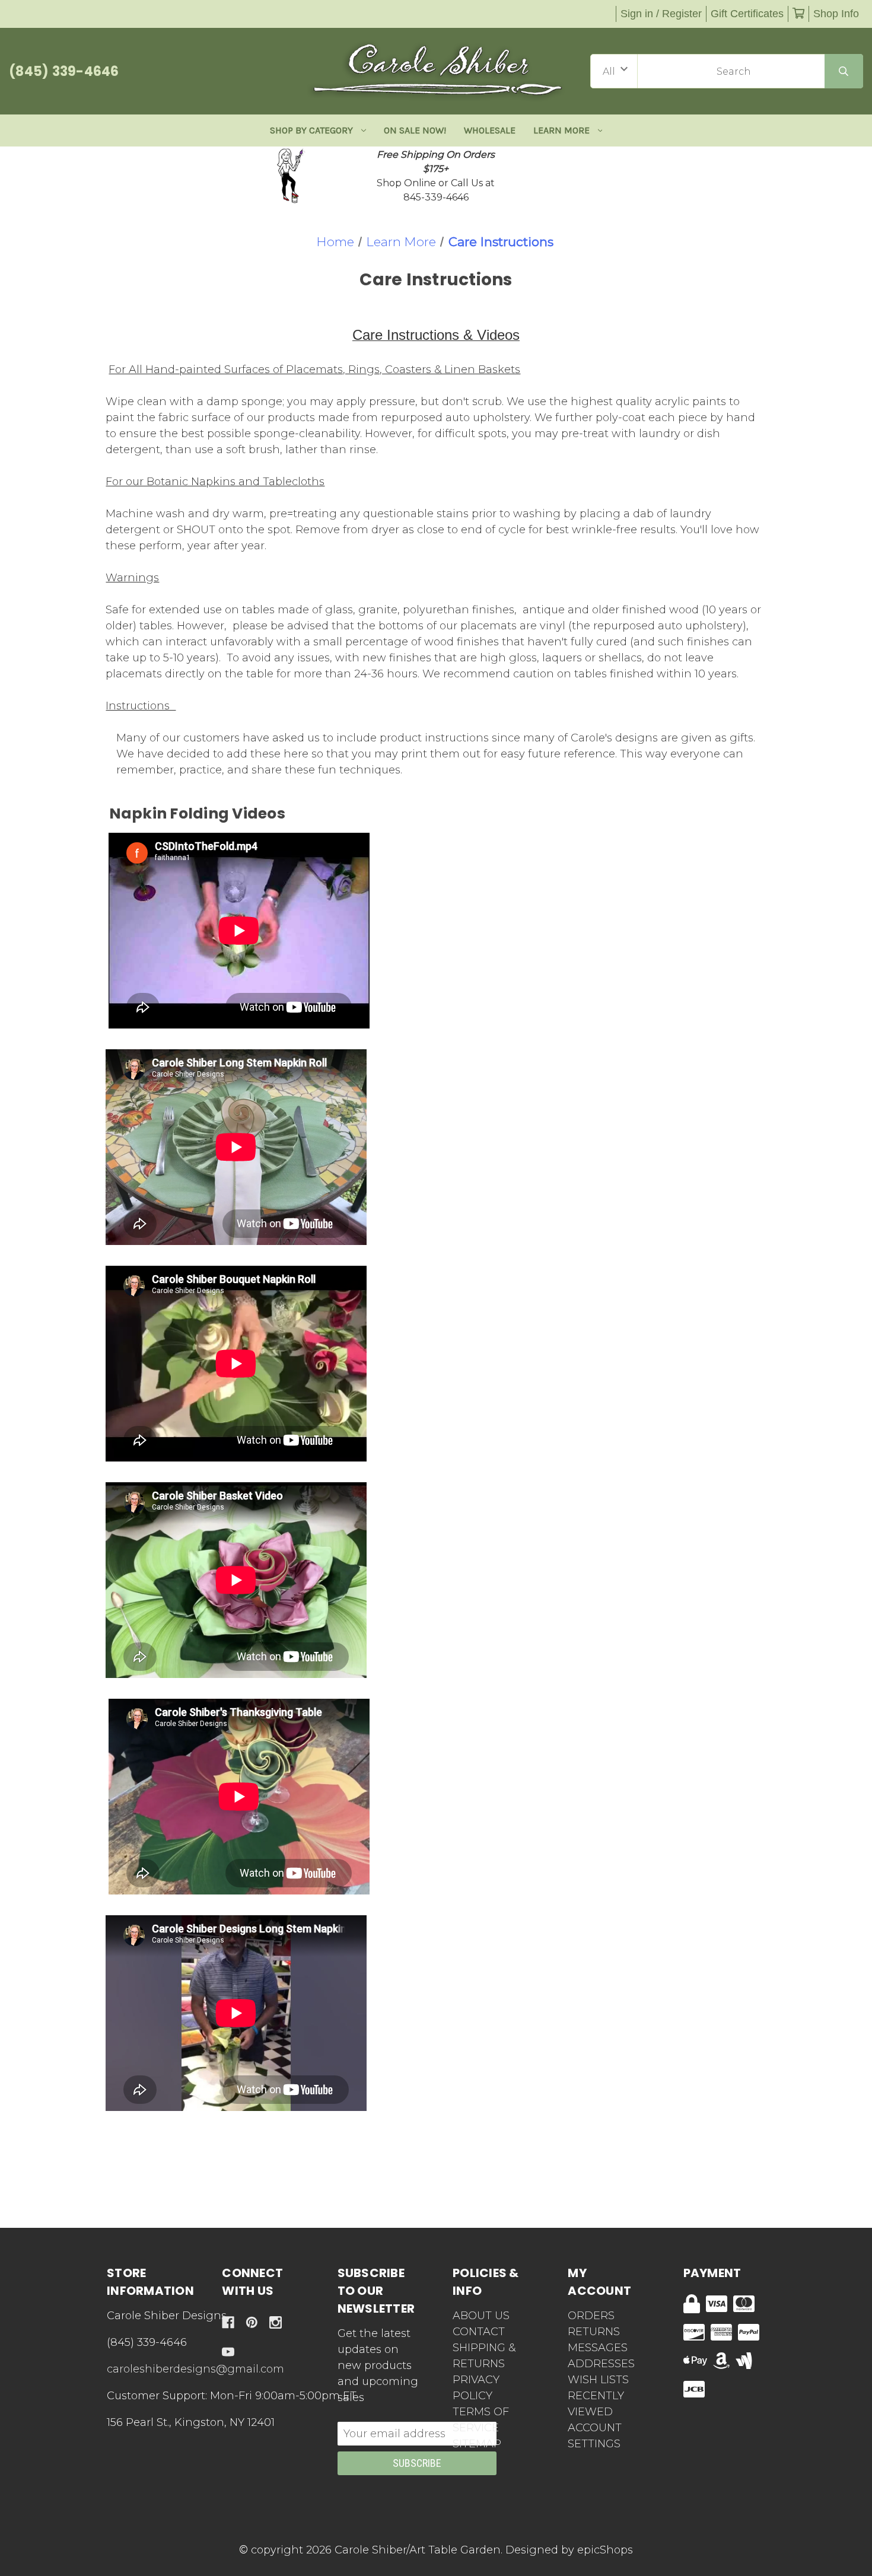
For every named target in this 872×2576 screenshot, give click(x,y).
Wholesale (490, 130)
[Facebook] (228, 2322)
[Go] (844, 71)
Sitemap (477, 2444)
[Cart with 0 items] (798, 14)
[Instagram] (276, 2322)
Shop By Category (311, 130)
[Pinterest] (252, 2322)
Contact (479, 2332)
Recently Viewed (596, 2404)
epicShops (605, 2550)
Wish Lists (598, 2380)
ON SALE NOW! (415, 130)
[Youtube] (228, 2352)
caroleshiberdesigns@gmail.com (195, 2369)
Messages (598, 2348)
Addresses (601, 2364)
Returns (594, 2332)
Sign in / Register (661, 14)
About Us (481, 2316)
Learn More (561, 130)
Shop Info (836, 14)
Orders (591, 2316)
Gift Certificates (747, 14)
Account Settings (595, 2436)
